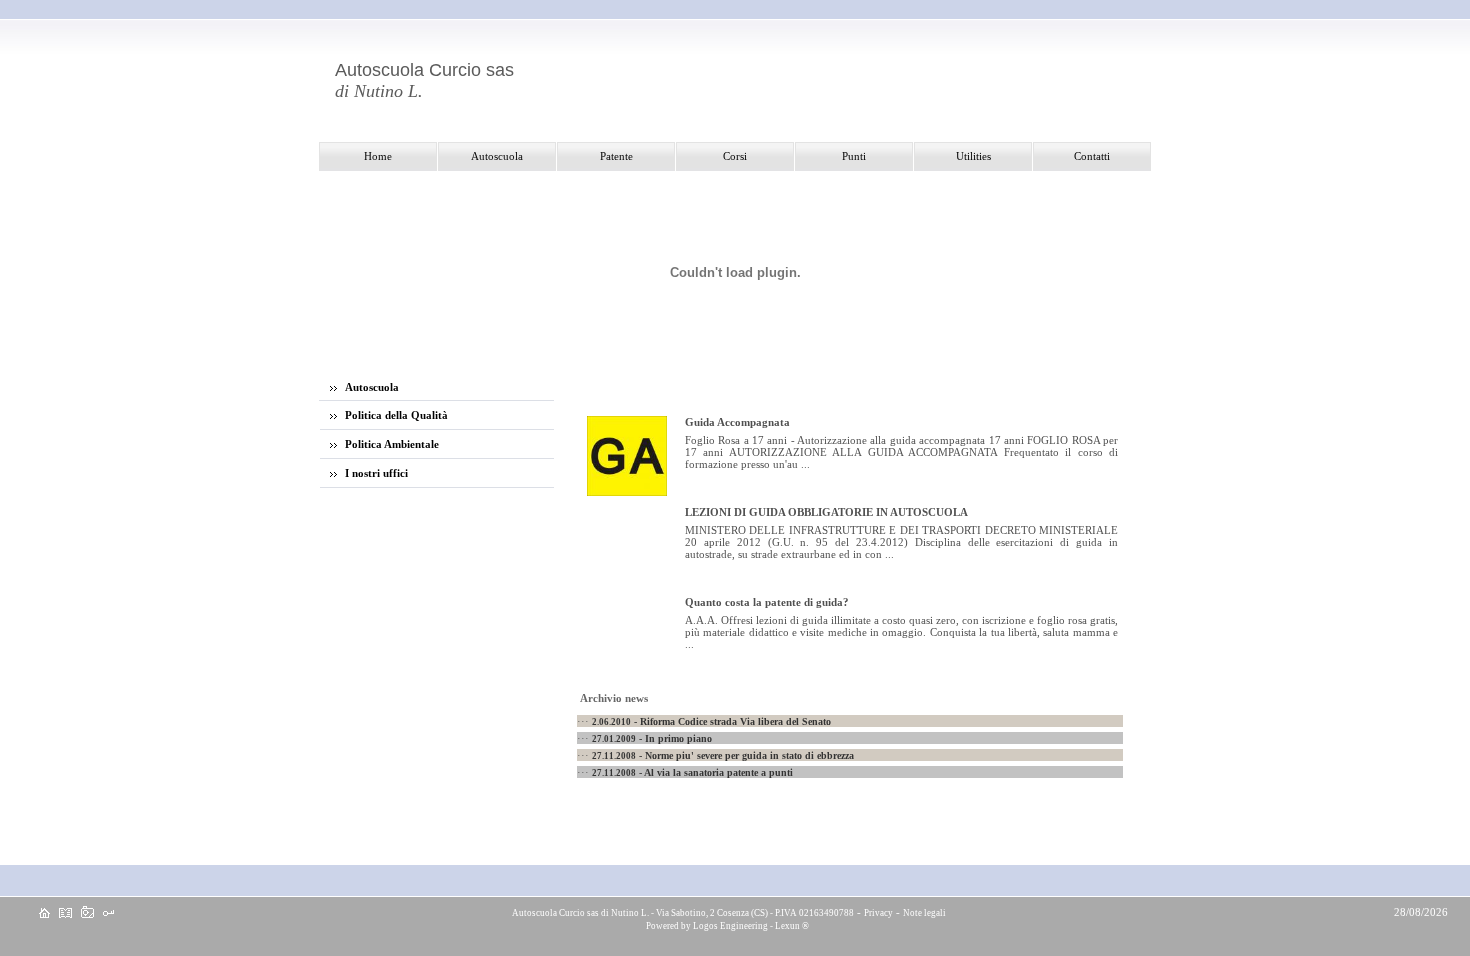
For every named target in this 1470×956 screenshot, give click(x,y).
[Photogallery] (87, 914)
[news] (65, 914)
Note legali (924, 913)
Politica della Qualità (395, 415)
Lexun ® (792, 926)
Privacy (878, 913)
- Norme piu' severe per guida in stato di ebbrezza (723, 755)
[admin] (108, 914)
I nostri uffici (375, 473)
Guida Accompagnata (737, 422)
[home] (44, 914)
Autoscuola (370, 387)
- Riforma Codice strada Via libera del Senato (711, 721)
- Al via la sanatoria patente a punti (692, 772)
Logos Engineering (730, 926)
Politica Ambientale (390, 444)
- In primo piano (652, 738)
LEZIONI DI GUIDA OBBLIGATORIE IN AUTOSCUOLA (826, 512)
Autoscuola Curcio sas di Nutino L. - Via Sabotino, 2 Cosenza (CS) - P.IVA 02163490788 (682, 913)
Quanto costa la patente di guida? (767, 602)
